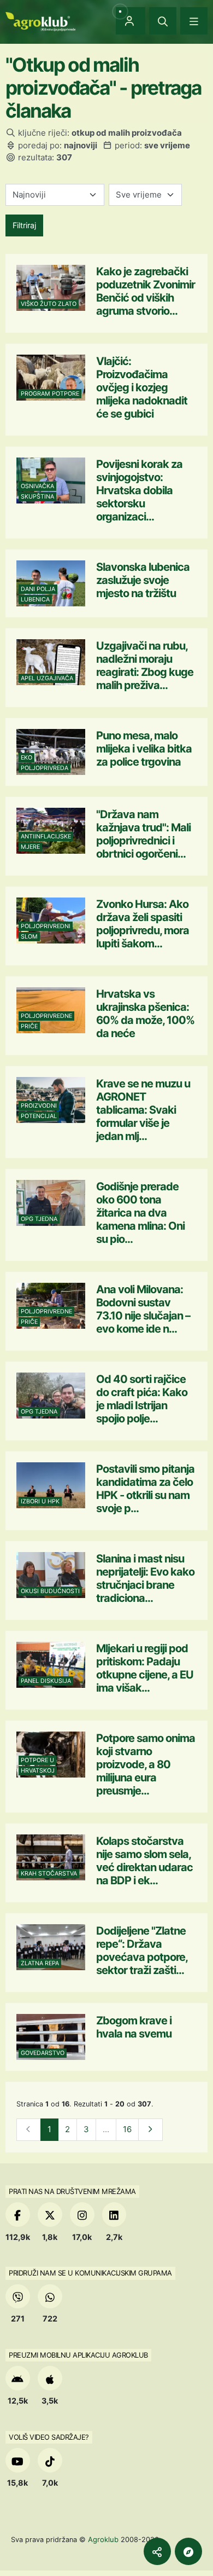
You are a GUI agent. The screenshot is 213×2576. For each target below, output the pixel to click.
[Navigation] (194, 21)
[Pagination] (150, 2130)
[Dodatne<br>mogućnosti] (188, 2551)
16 (127, 2129)
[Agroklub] (40, 21)
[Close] (163, 21)
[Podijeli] (157, 2551)
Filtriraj (24, 225)
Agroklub (103, 2539)
